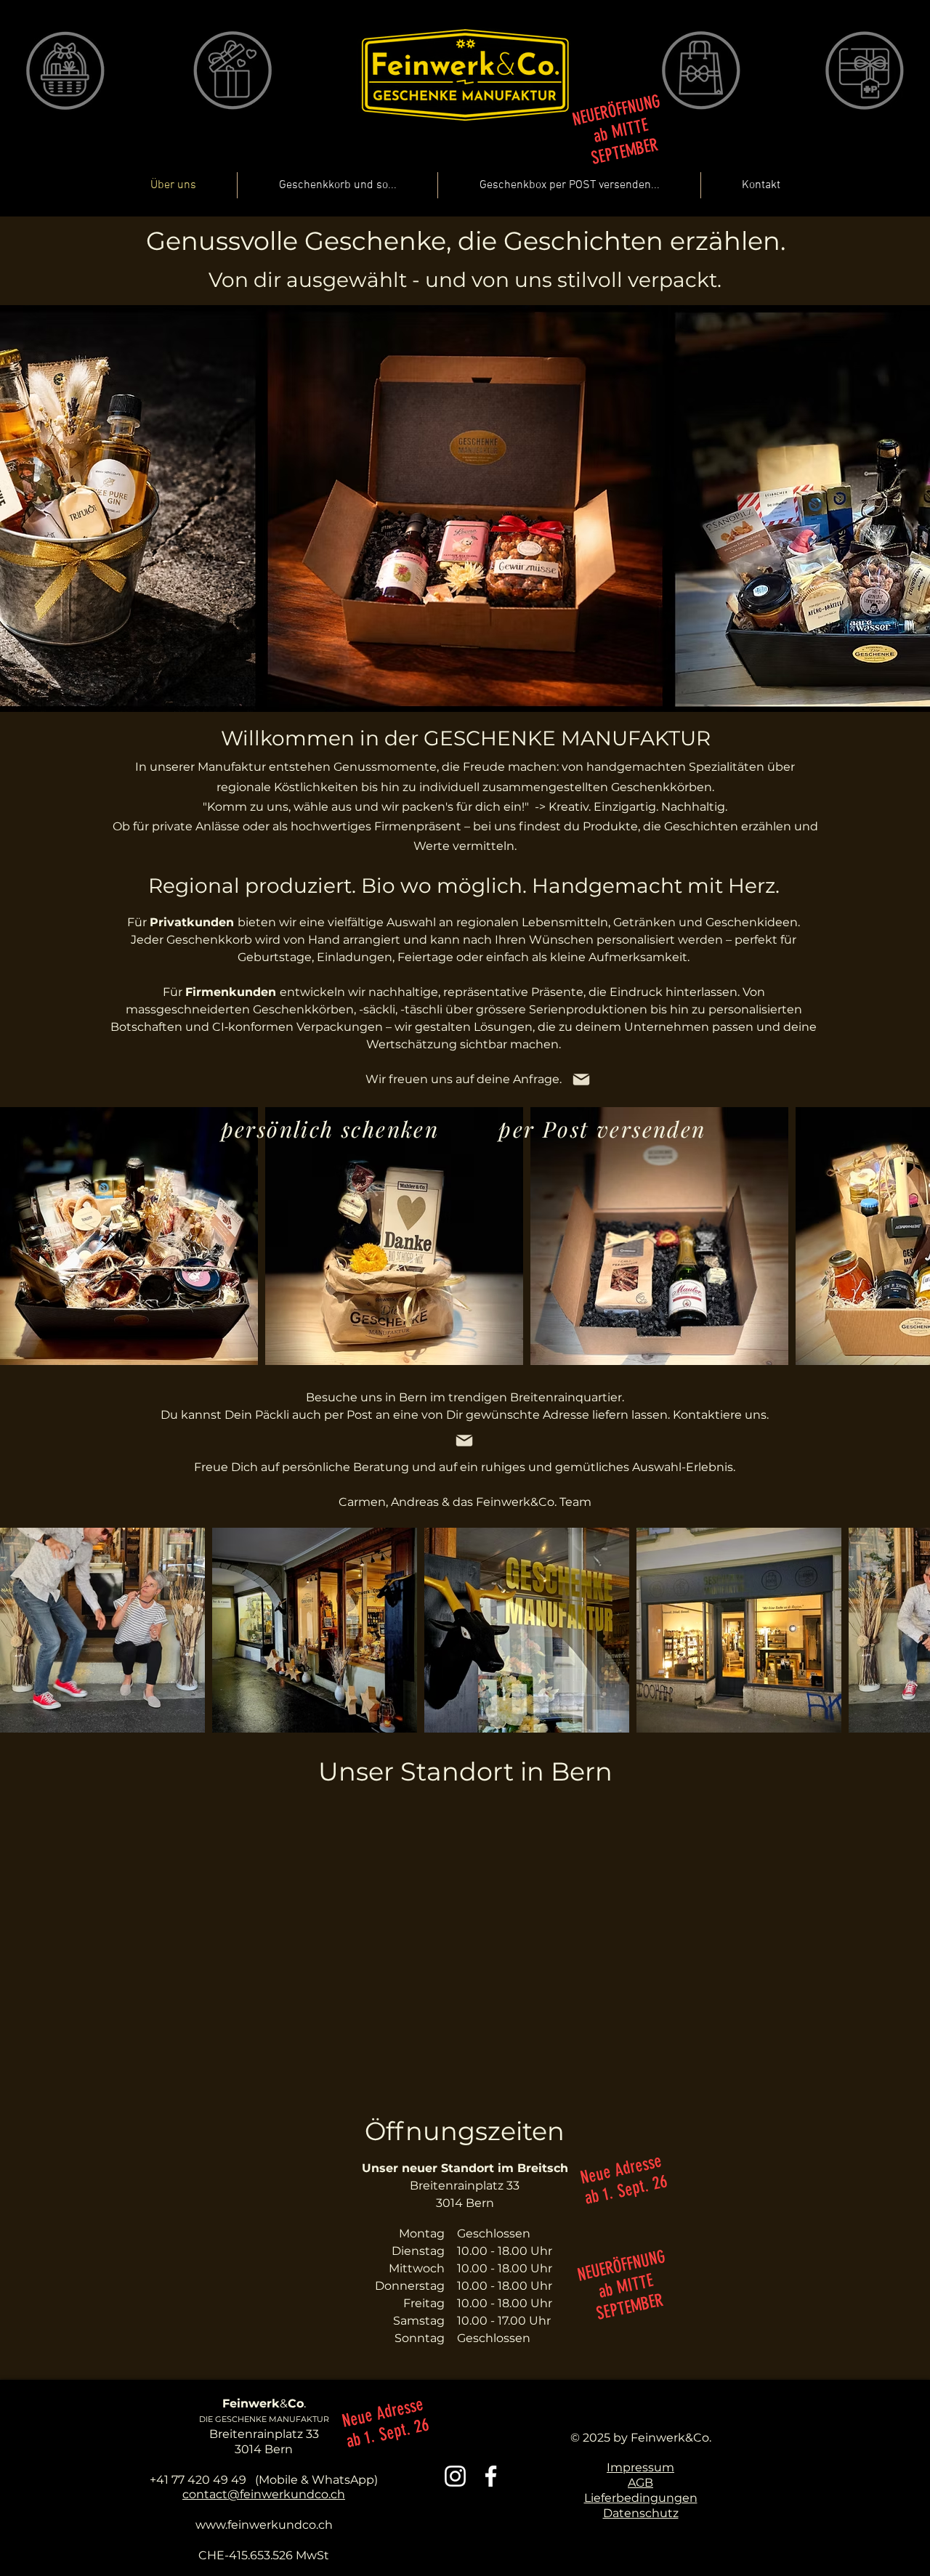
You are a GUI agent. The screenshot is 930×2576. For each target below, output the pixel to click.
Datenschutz (641, 2513)
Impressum (640, 2467)
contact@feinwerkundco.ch (264, 2494)
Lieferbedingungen (641, 2498)
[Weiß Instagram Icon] (455, 2476)
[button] (838, 197)
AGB (640, 2483)
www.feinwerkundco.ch (264, 2525)
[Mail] (581, 1080)
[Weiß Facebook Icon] (491, 2476)
